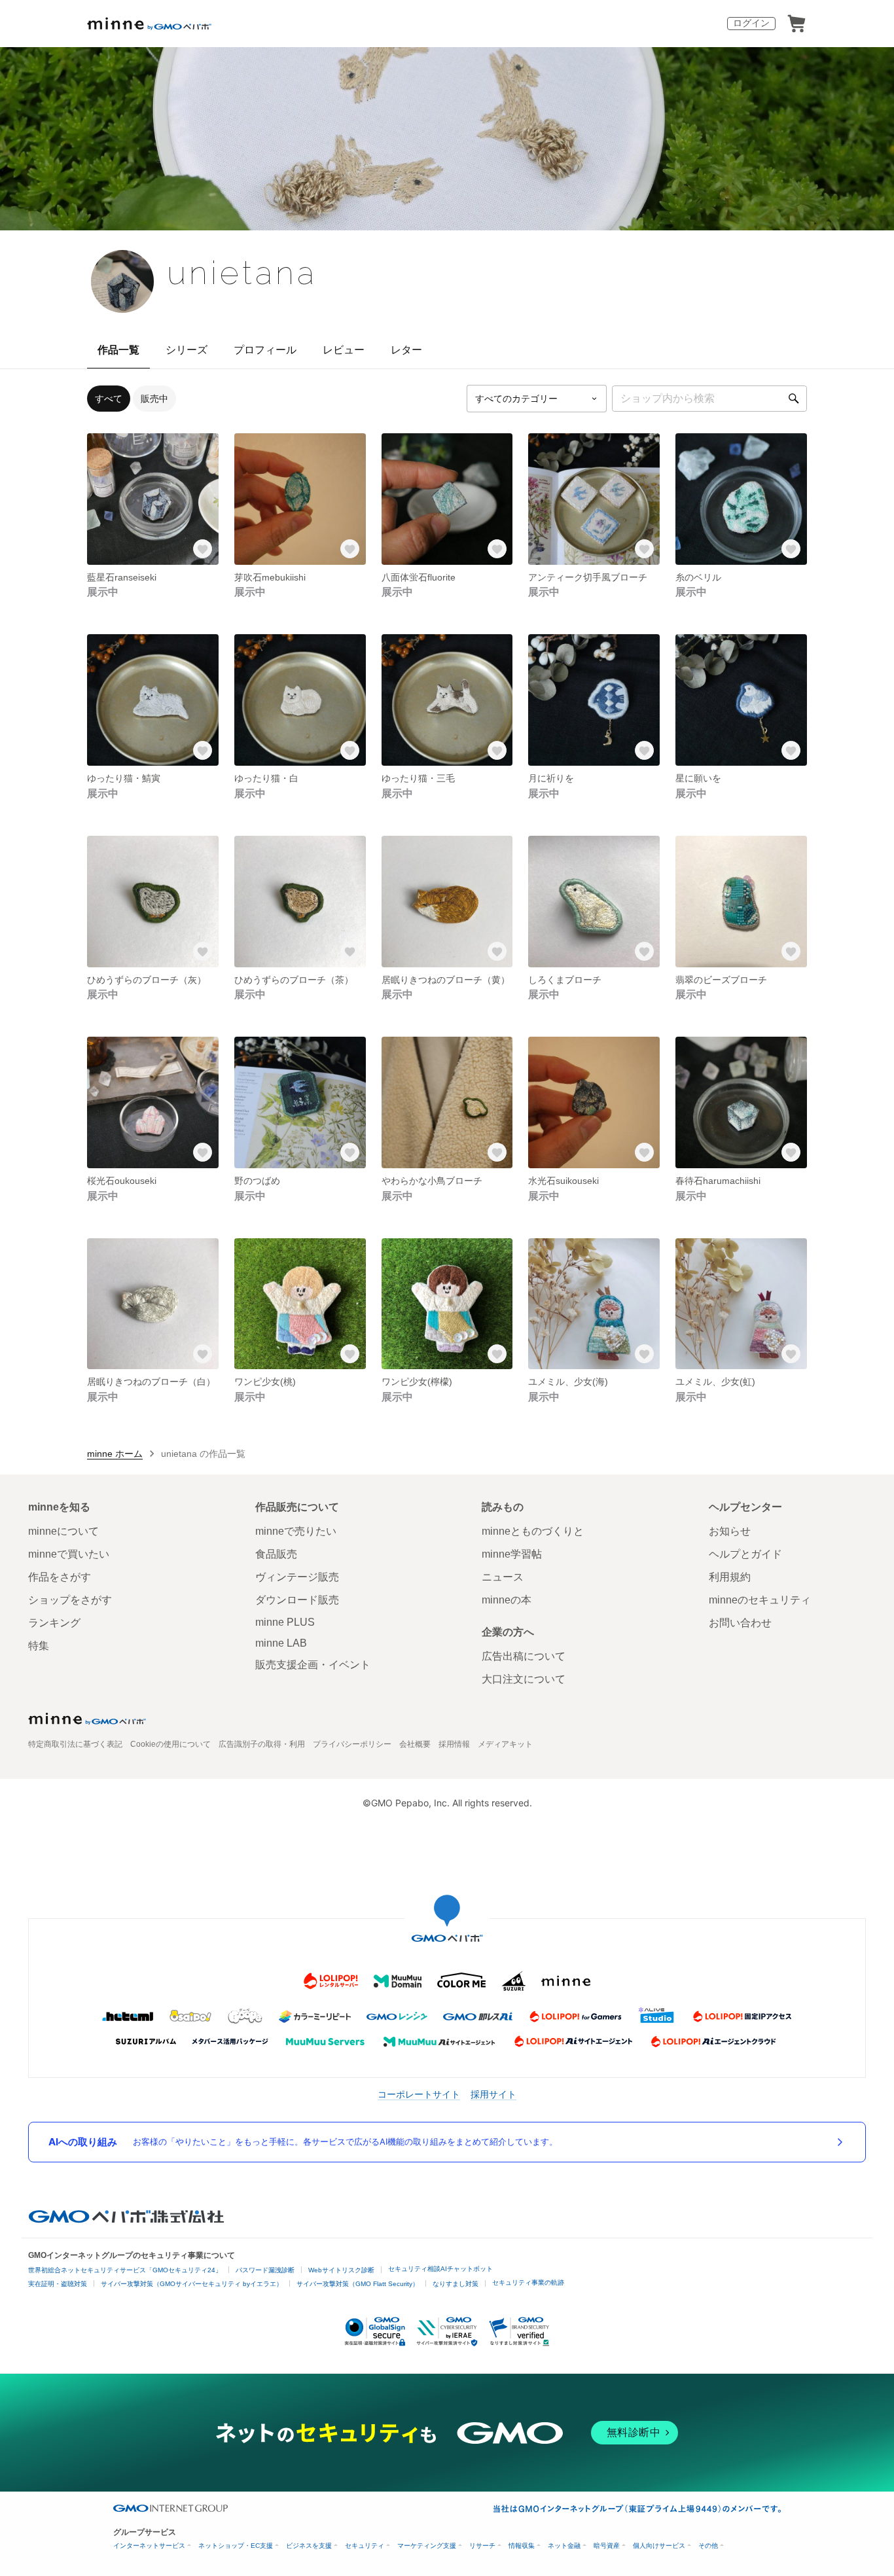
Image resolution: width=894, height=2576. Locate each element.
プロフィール (265, 350)
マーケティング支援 (427, 2546)
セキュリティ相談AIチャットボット (440, 2269)
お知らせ (730, 1531)
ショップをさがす (70, 1600)
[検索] (794, 399)
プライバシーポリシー (352, 1744)
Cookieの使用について (170, 1744)
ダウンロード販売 (297, 1600)
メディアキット (505, 1744)
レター (406, 350)
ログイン (751, 23)
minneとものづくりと (533, 1531)
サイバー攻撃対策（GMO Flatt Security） (358, 2284)
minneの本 (507, 1600)
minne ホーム (115, 1454)
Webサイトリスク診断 (341, 2270)
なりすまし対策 (456, 2284)
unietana (242, 273)
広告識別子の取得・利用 (262, 1744)
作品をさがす (60, 1577)
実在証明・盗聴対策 (58, 2284)
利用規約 (730, 1577)
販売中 (154, 399)
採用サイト (493, 2094)
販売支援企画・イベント (313, 1665)
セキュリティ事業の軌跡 (528, 2282)
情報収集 (522, 2546)
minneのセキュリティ (760, 1600)
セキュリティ (365, 2546)
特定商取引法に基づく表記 (75, 1744)
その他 (708, 2546)
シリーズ (187, 350)
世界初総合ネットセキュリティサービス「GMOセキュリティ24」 (125, 2270)
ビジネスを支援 (309, 2546)
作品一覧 (118, 350)
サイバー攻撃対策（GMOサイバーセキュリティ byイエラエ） (192, 2284)
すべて (109, 399)
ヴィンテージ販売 (297, 1577)
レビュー (344, 350)
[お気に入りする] (203, 549)
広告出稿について (524, 1656)
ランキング (54, 1623)
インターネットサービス (149, 2546)
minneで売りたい (296, 1531)
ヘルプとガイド (745, 1554)
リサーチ (482, 2546)
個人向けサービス (659, 2546)
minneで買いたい (69, 1554)
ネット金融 (564, 2546)
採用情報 (454, 1744)
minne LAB (281, 1643)
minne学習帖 (512, 1554)
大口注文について (524, 1679)
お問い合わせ (740, 1623)
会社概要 (415, 1744)
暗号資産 (607, 2546)
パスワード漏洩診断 (265, 2270)
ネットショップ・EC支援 (236, 2546)
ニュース (503, 1577)
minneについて (63, 1531)
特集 (39, 1646)
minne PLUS (285, 1622)
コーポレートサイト (419, 2094)
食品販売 (276, 1554)
